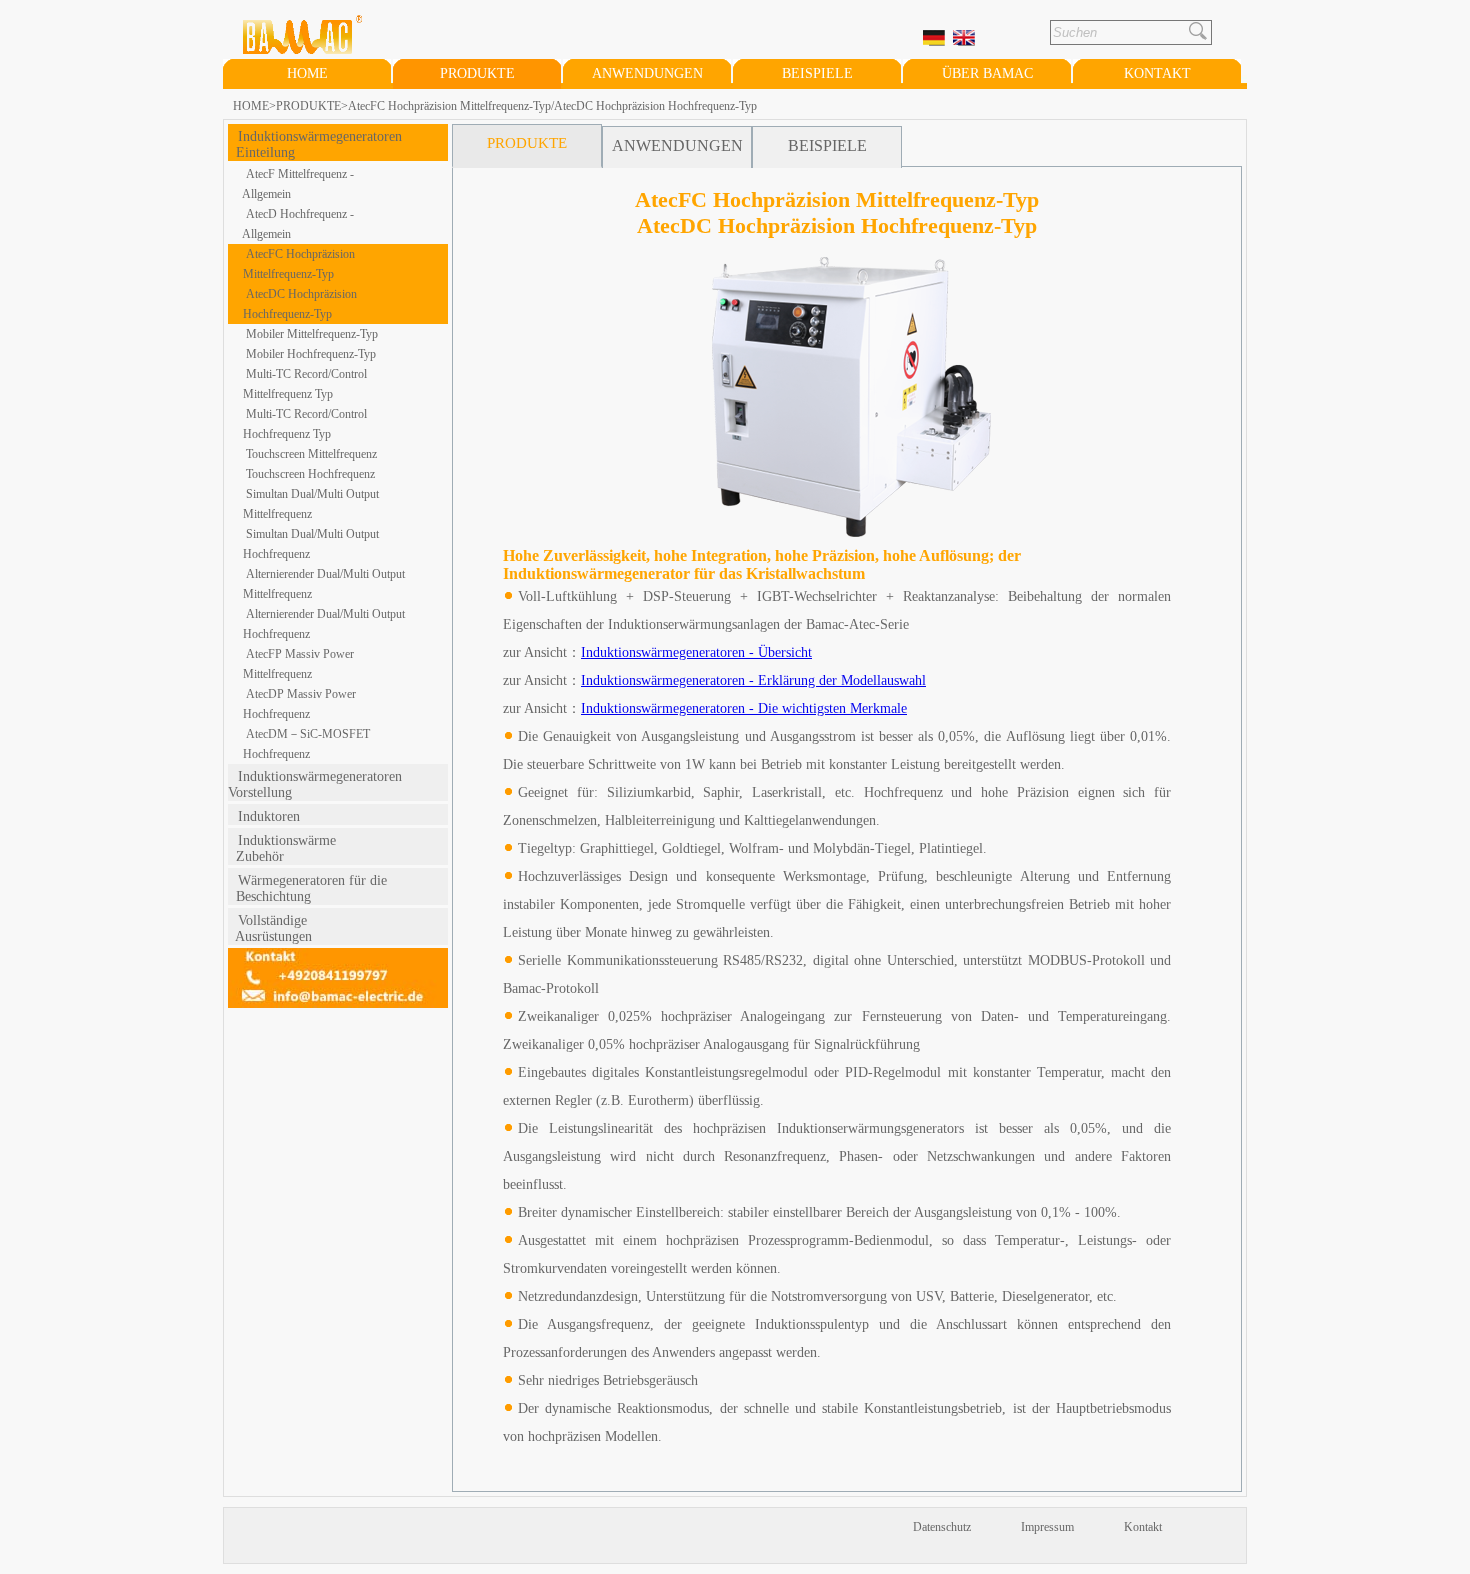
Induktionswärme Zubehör (282, 848)
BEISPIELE (817, 73)
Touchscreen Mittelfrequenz (311, 454)
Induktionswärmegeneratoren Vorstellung (321, 784)
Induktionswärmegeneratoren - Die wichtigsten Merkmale (744, 708)
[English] (966, 39)
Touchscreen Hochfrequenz (310, 474)
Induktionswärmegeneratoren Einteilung (315, 144)
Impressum (1047, 1527)
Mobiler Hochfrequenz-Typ (311, 354)
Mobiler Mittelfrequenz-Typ (312, 334)
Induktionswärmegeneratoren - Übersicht (696, 652)
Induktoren (269, 816)
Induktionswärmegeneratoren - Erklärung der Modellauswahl (753, 680)
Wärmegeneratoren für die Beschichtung (307, 888)
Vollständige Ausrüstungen (270, 928)
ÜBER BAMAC (987, 73)
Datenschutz (942, 1527)
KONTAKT (1157, 73)
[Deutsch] (936, 39)
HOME (307, 73)
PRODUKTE (477, 73)
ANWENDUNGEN (647, 73)
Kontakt (1143, 1527)
